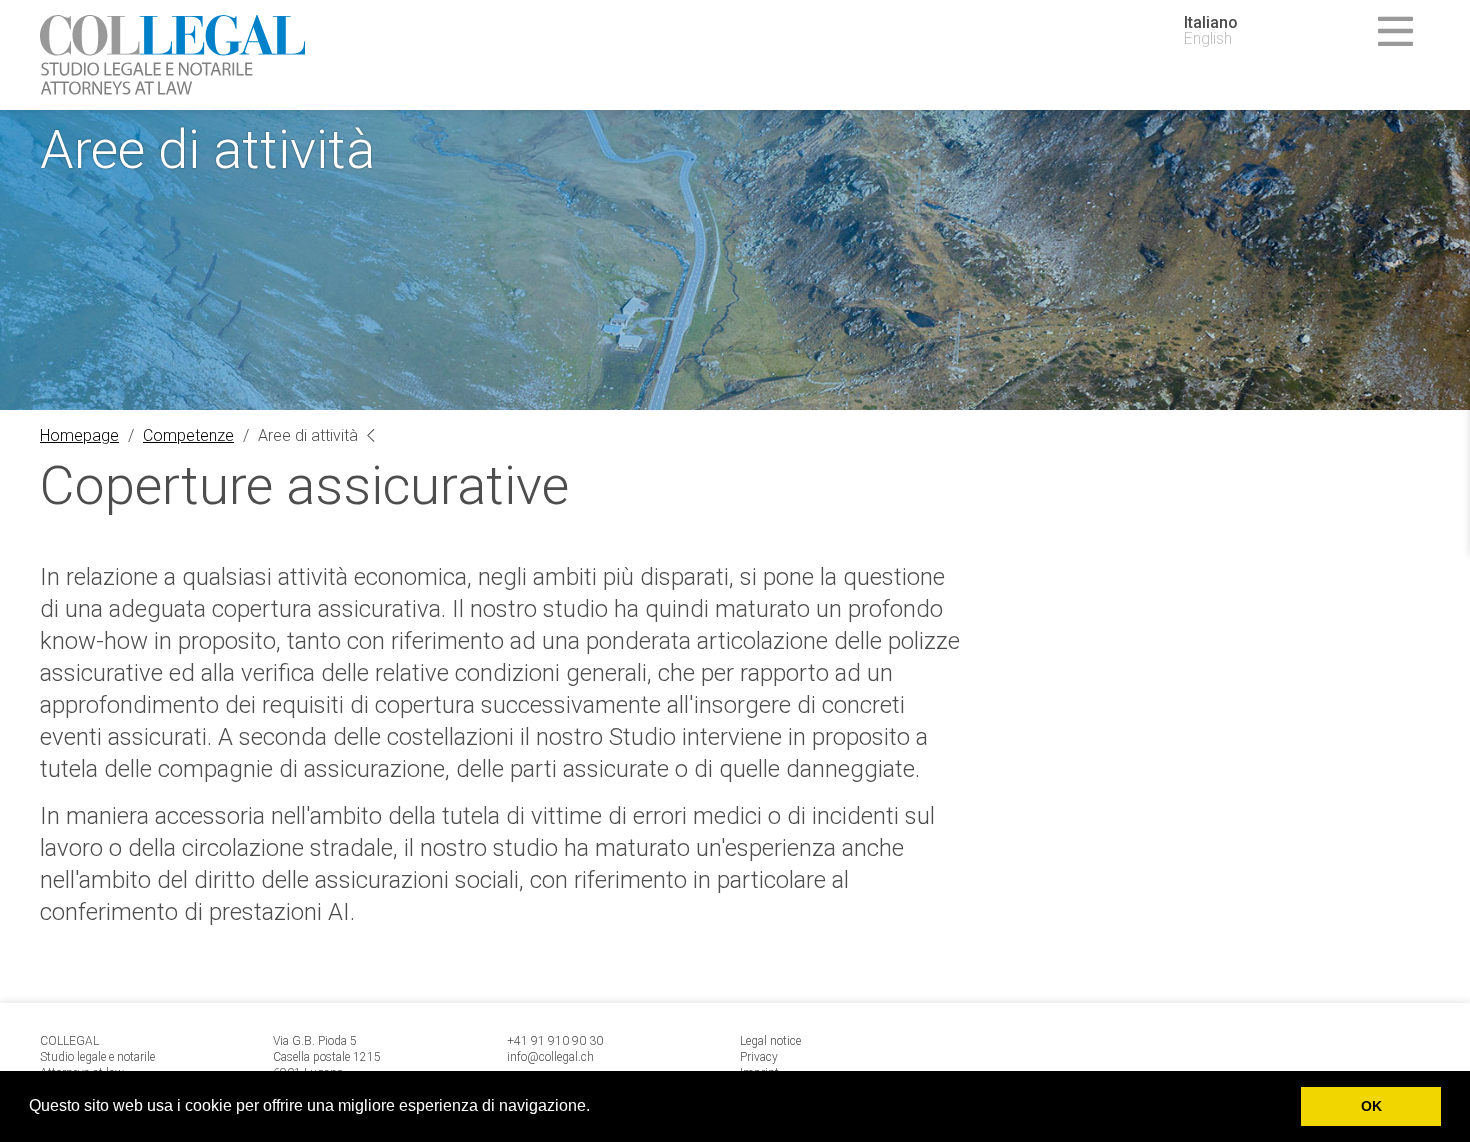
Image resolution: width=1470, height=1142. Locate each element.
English (1208, 39)
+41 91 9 (531, 1041)
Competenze (188, 435)
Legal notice (770, 1041)
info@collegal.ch (550, 1057)
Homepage (79, 435)
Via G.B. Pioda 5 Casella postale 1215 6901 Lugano (327, 1057)
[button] (597, 1108)
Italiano (1211, 23)
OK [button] (1371, 1106)
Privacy (759, 1057)
